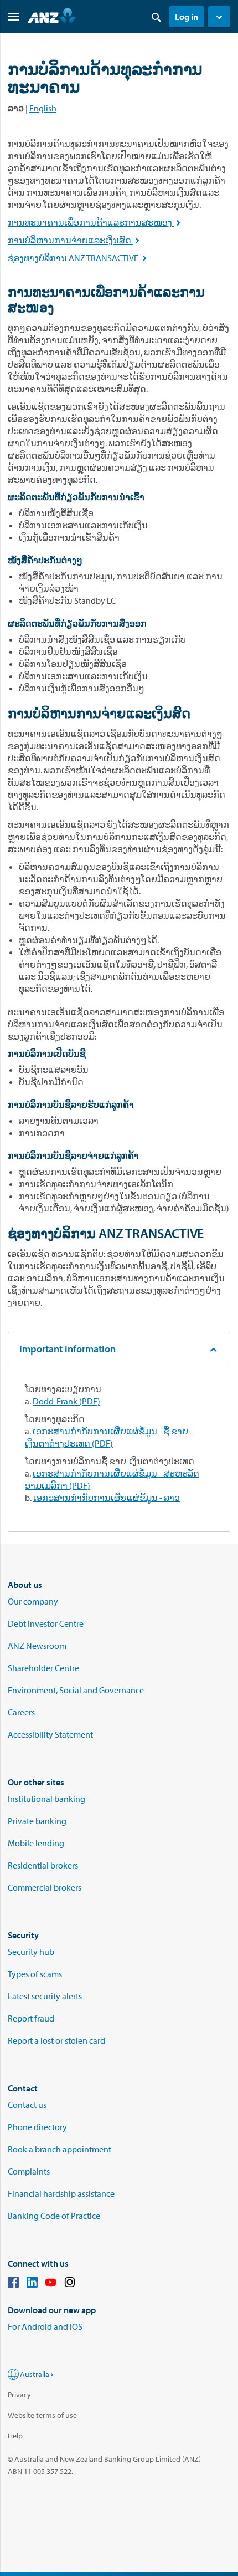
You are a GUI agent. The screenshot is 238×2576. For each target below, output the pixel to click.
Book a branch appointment (59, 2149)
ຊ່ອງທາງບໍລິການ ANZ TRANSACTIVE (78, 258)
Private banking (37, 1821)
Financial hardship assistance (61, 2193)
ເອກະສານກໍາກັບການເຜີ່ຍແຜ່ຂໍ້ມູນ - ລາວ (107, 1498)
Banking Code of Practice (54, 2216)
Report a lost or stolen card (56, 2040)
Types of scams (35, 1974)
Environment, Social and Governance (76, 1690)
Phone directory (37, 2127)
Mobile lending (36, 1843)
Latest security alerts (45, 1996)
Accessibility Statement (50, 1734)
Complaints (29, 2171)
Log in (187, 17)
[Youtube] (51, 2284)
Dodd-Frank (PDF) (66, 1401)
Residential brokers (43, 1865)
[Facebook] (13, 2284)
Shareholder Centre (43, 1668)
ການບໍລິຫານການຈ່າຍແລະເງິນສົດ (75, 240)
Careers (21, 1712)
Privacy (19, 2395)
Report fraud (31, 2018)
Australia (35, 2374)
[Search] (156, 17)
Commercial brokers (45, 1887)
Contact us (27, 2105)
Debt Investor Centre (46, 1623)
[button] (219, 17)
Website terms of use (42, 2415)
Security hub (31, 1952)
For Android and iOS (45, 2326)
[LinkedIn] (32, 2284)
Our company (33, 1601)
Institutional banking (46, 1799)
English (43, 108)
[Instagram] (70, 2284)
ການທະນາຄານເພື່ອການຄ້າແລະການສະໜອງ (95, 222)
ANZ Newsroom (37, 1646)
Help (15, 2436)
